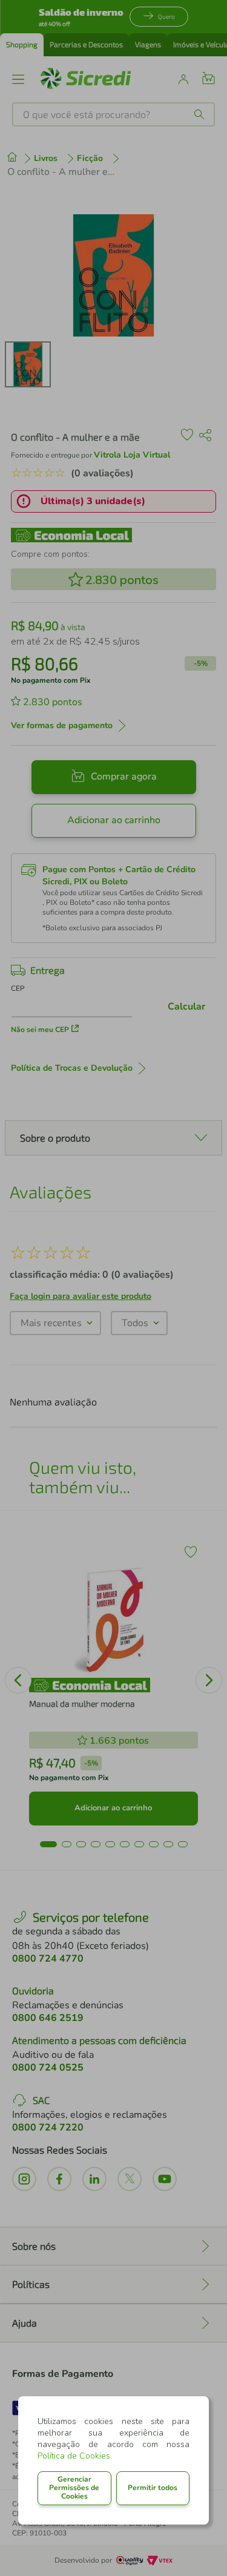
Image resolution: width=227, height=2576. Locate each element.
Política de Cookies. (75, 2456)
